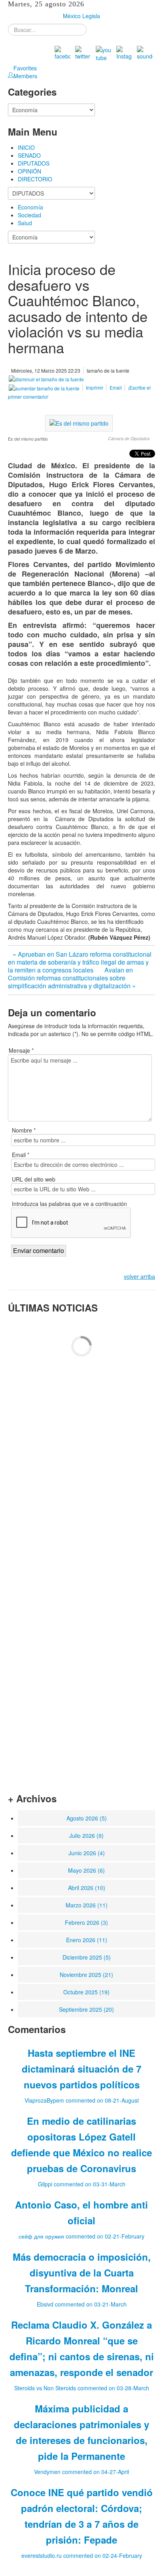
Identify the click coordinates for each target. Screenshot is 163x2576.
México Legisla (81, 16)
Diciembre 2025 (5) (87, 1957)
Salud (25, 223)
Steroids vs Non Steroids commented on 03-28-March (82, 2388)
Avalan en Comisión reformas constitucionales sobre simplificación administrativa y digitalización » (72, 978)
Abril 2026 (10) (87, 1888)
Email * (21, 1155)
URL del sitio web (34, 1179)
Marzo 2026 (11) (87, 1905)
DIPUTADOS (34, 163)
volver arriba (139, 1276)
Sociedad (29, 215)
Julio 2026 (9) (86, 1835)
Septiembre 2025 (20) (86, 2009)
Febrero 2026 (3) (86, 1922)
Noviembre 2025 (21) (86, 1975)
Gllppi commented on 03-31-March (82, 2184)
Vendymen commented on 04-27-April (81, 2472)
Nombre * (24, 1130)
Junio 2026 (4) (87, 1853)
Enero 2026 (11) (87, 1940)
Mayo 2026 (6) (86, 1870)
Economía (30, 207)
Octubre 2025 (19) (86, 1992)
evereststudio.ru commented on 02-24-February (82, 2555)
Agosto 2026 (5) (87, 1818)
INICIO (26, 147)
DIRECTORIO (35, 179)
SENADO (29, 155)
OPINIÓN (29, 171)
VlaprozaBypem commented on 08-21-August (82, 2100)
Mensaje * (21, 1050)
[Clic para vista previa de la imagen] (79, 422)
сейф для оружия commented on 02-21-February (81, 2236)
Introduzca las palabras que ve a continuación (69, 1204)
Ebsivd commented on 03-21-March (82, 2304)
